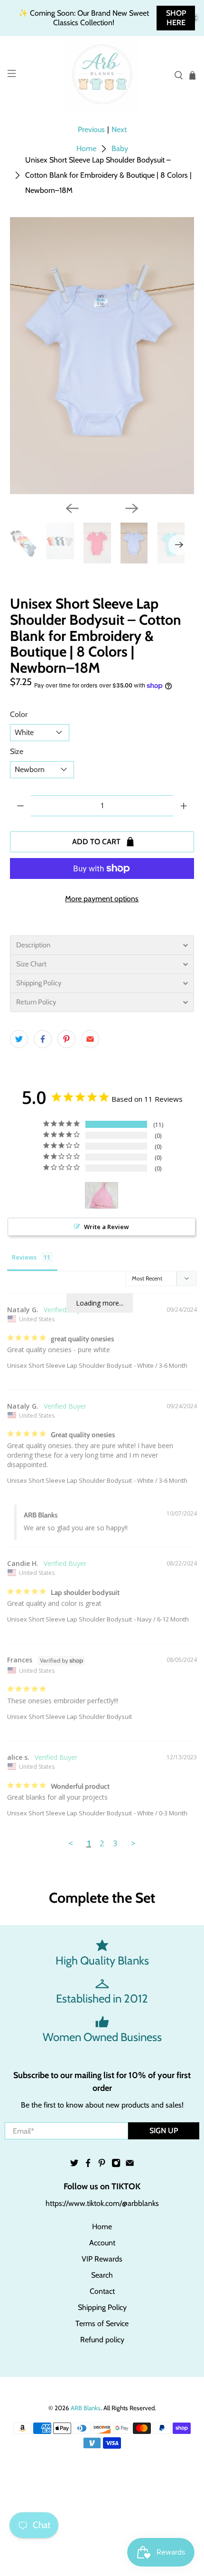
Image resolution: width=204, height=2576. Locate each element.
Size (17, 751)
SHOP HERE (176, 18)
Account (102, 2243)
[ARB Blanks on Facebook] (88, 2165)
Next (119, 129)
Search (102, 2275)
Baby (120, 149)
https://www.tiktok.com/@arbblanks (102, 2203)
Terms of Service (102, 2323)
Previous (91, 129)
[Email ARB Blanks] (130, 2165)
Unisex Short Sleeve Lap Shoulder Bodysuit (70, 1365)
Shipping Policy (102, 2307)
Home (86, 149)
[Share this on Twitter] (19, 1039)
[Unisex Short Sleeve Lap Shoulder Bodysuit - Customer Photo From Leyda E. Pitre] (102, 1196)
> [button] (133, 1843)
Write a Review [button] (107, 1227)
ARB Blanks (86, 2408)
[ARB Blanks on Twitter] (74, 2165)
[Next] (132, 508)
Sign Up (164, 2131)
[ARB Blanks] (102, 75)
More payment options (102, 899)
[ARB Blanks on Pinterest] (102, 2165)
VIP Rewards (102, 2259)
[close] (194, 18)
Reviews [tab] (24, 1257)
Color (19, 714)
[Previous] (72, 508)
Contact (102, 2291)
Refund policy (102, 2340)
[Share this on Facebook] (43, 1039)
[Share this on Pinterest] (66, 1039)
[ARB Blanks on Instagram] (116, 2165)
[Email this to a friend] (90, 1039)
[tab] (102, 945)
